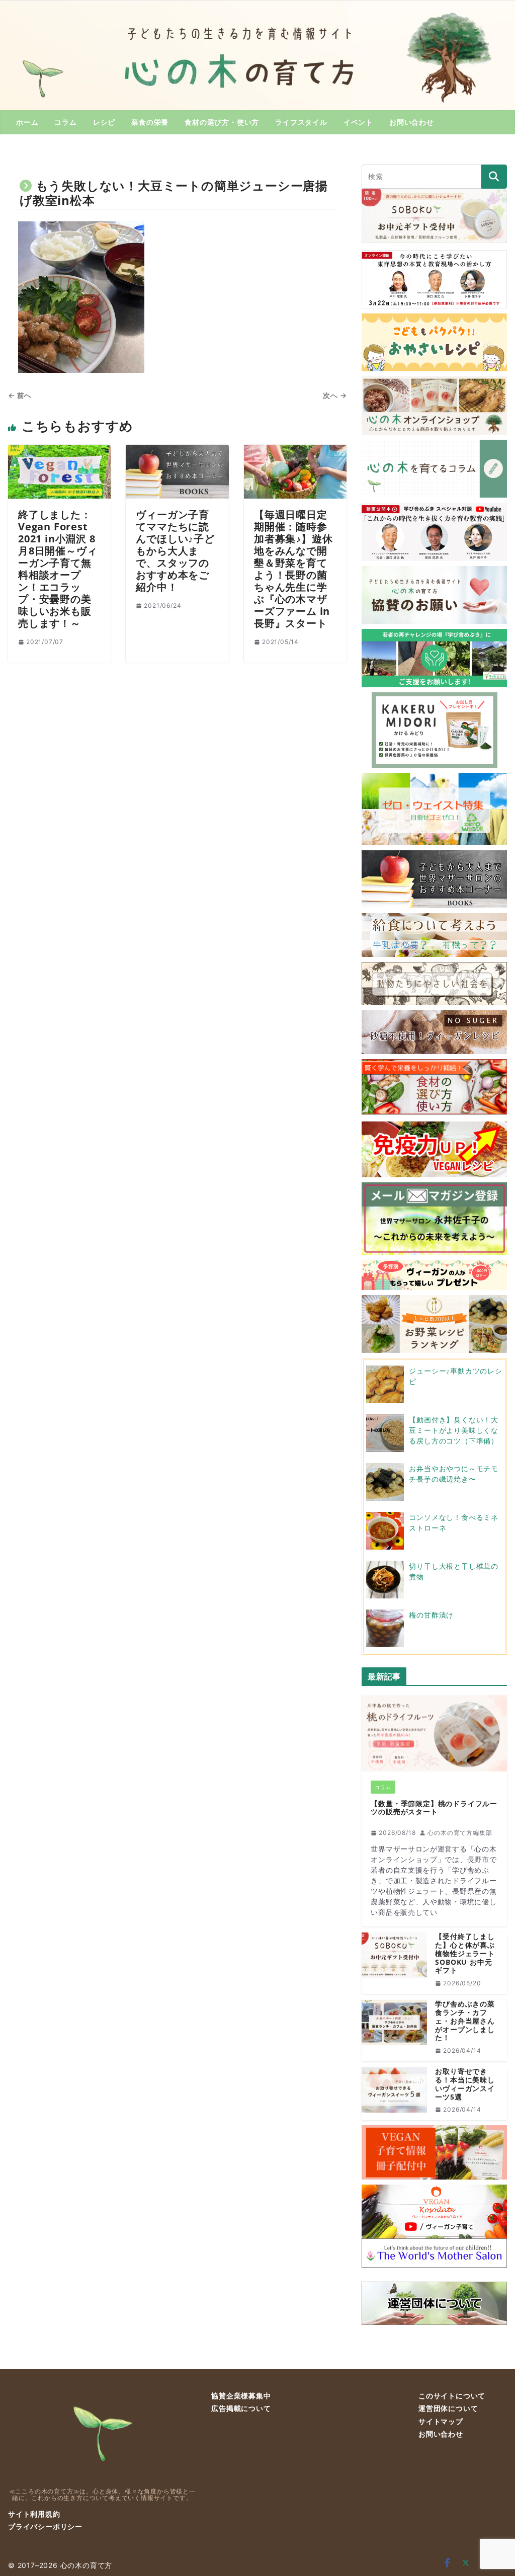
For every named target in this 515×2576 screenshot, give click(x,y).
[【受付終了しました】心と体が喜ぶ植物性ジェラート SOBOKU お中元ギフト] (394, 1963)
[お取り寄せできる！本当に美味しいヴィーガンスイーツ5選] (394, 2094)
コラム (65, 122)
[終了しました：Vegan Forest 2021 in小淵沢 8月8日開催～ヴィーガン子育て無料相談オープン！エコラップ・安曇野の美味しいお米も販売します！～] (59, 451)
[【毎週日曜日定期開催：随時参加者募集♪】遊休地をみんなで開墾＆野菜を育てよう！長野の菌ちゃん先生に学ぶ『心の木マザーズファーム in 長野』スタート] (295, 451)
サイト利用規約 (34, 2514)
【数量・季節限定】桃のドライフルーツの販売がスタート (434, 1808)
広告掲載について (241, 2408)
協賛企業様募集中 (241, 2396)
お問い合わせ (412, 122)
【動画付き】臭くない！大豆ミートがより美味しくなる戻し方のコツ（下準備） (454, 1430)
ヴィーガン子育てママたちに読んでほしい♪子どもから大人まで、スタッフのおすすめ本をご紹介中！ (175, 551)
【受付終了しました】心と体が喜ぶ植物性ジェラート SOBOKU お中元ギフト (465, 1954)
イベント (358, 122)
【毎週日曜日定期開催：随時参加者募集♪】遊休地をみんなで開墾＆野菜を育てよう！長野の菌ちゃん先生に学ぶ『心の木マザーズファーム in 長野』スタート (293, 569)
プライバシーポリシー (45, 2526)
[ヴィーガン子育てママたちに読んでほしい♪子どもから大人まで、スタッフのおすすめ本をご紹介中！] (177, 451)
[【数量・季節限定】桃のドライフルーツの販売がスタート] (434, 1733)
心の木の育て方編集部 (460, 1833)
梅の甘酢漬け (431, 1615)
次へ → (335, 395)
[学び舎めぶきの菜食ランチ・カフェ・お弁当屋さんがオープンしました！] (394, 2031)
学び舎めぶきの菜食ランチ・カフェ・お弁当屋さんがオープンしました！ (465, 2021)
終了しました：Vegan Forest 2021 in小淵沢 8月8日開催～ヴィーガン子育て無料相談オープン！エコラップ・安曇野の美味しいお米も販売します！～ (58, 569)
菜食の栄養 (150, 122)
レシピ (104, 122)
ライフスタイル (301, 122)
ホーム (27, 122)
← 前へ (20, 395)
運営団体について (448, 2408)
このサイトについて (452, 2396)
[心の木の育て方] (257, 6)
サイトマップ (441, 2421)
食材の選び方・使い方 (222, 122)
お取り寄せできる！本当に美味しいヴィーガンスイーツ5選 (465, 2084)
